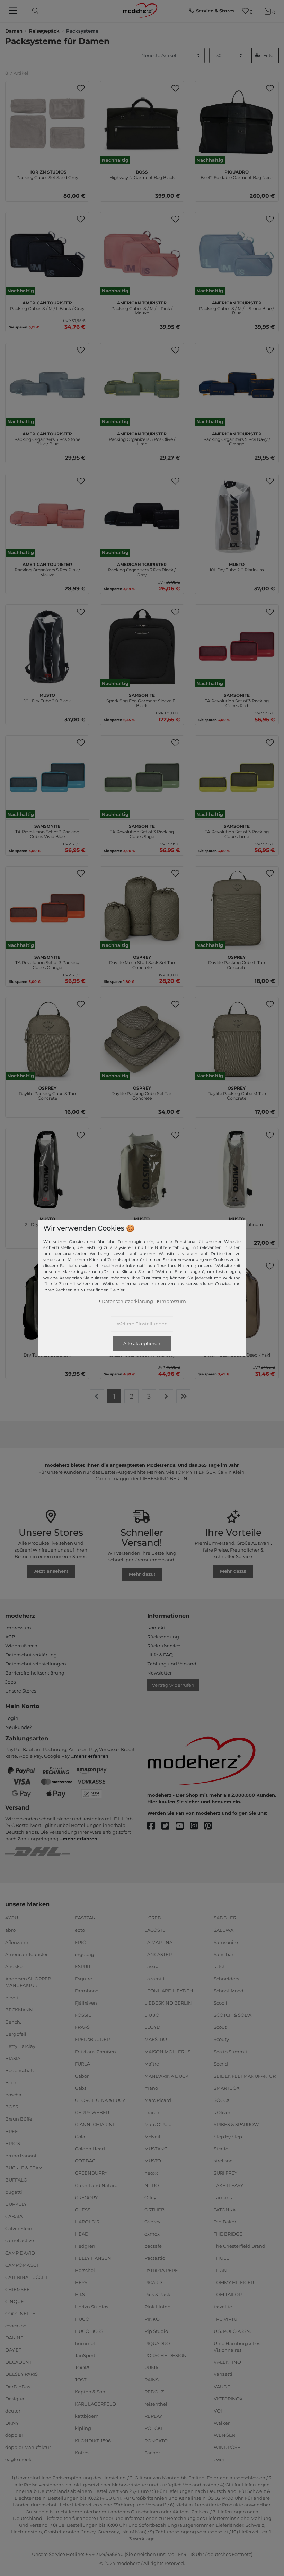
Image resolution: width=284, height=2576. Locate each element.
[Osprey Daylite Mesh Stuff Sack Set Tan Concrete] (142, 908)
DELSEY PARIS (21, 2374)
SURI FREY (225, 2173)
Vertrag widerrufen (173, 1685)
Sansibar (224, 1954)
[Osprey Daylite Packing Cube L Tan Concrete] (237, 908)
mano (151, 2088)
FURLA (82, 2063)
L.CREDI (154, 1918)
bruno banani (21, 2156)
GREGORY (86, 2197)
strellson (223, 2161)
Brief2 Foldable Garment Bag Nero (237, 174)
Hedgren (85, 2246)
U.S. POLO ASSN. (232, 2331)
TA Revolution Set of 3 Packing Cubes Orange (47, 961)
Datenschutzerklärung (31, 1655)
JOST (81, 2380)
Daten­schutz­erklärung (127, 1301)
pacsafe (153, 2246)
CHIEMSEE (17, 2289)
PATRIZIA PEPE (161, 2270)
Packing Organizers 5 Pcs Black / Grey (142, 569)
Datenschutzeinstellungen (36, 1664)
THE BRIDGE (228, 2234)
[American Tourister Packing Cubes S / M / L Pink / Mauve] (142, 254)
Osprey (152, 2222)
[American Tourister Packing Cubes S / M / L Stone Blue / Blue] (237, 254)
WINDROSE (227, 2447)
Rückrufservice (164, 1646)
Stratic (221, 2149)
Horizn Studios (91, 2307)
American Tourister (26, 1954)
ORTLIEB (154, 2210)
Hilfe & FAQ (160, 1655)
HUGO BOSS (89, 2331)
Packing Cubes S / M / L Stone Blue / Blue (237, 307)
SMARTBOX (227, 2088)
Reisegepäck (44, 31)
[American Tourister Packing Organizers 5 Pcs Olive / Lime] (142, 385)
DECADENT (18, 2362)
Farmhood (87, 1991)
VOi (218, 2411)
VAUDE (222, 2386)
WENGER (224, 2435)
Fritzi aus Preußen (95, 2051)
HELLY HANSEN (93, 2258)
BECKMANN (19, 2009)
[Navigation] (14, 11)
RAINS (152, 2380)
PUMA (151, 2368)
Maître (152, 2063)
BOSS (12, 2107)
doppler (14, 2435)
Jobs (10, 1682)
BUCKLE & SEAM (24, 2168)
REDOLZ (154, 2392)
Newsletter (159, 1673)
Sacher (152, 2452)
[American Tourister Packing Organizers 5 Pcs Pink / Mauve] (47, 516)
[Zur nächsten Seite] (166, 1396)
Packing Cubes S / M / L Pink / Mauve (142, 307)
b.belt (12, 1997)
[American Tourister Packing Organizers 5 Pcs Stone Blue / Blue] (47, 385)
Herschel (85, 2270)
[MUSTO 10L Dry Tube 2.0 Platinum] (237, 516)
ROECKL (154, 2428)
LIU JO (152, 2015)
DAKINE (14, 2338)
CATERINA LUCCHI (26, 2277)
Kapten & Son (90, 2392)
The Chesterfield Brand (239, 2246)
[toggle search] (34, 11)
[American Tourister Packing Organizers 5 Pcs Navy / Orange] (237, 385)
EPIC (80, 1942)
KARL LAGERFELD (95, 2404)
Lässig (152, 1966)
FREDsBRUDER (92, 2039)
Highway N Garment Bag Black (142, 174)
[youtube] (183, 1826)
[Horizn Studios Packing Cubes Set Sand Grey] (47, 123)
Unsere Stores (21, 1691)
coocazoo (16, 2326)
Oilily (150, 2197)
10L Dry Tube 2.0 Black (47, 697)
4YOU (12, 1918)
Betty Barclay (20, 2046)
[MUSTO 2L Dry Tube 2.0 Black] (47, 1170)
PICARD (153, 2282)
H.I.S (80, 2294)
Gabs (81, 2088)
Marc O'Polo (158, 2124)
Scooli (220, 2003)
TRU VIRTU (225, 2319)
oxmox (152, 2234)
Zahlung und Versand (172, 1664)
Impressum (18, 1628)
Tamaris (223, 2197)
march (152, 2112)
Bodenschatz (20, 2070)
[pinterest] (211, 1826)
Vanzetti (223, 2374)
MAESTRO (156, 2039)
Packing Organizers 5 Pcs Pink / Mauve (47, 569)
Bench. (13, 2022)
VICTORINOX (228, 2398)
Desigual (15, 2398)
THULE (221, 2258)
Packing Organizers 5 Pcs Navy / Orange (237, 438)
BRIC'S (13, 2143)
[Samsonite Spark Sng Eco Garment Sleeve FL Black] (142, 646)
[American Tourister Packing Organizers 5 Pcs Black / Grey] (142, 516)
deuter (13, 2411)
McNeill (153, 2137)
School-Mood (229, 1991)
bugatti (14, 2192)
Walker (222, 2423)
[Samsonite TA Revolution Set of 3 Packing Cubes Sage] (142, 777)
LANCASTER (158, 1954)
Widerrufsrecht (22, 1646)
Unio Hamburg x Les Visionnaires (237, 2347)
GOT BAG (85, 2161)
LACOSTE (155, 1930)
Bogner (14, 2082)
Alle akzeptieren (142, 1343)
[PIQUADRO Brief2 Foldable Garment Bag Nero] (237, 123)
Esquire (83, 1979)
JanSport (85, 2355)
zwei (219, 2459)
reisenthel (156, 2404)
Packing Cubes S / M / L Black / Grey (47, 305)
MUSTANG (156, 2149)
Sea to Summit (230, 2051)
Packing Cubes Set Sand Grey (47, 174)
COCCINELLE (20, 2313)
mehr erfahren (91, 1756)
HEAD (82, 2234)
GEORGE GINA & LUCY (100, 2100)
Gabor (82, 2076)
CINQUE (15, 2301)
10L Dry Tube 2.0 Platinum (237, 566)
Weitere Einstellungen (142, 1324)
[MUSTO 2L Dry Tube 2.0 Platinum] (237, 1170)
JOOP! (82, 2368)
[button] (81, 88)
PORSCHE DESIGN (166, 2355)
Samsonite (226, 1942)
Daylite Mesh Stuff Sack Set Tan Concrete (142, 961)
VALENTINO (227, 2362)
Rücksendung (163, 1637)
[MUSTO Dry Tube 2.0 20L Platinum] (142, 1170)
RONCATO (156, 2440)
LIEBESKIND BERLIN (168, 2003)
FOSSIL (83, 2015)
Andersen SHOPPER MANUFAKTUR (28, 1982)
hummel (85, 2343)
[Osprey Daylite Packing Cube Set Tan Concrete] (142, 1039)
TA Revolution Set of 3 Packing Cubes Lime (237, 830)
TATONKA (225, 2210)
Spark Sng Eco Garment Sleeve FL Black (142, 700)
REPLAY (153, 2416)
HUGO (82, 2319)
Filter (269, 55)
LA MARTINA (158, 1942)
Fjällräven (86, 2003)
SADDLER (225, 1918)
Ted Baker (225, 2222)
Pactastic (155, 2258)
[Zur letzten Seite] (184, 1396)
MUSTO (153, 2161)
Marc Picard (158, 2100)
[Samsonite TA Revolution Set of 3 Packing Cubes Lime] (237, 777)
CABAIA (14, 2216)
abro (10, 1930)
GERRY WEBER (92, 2112)
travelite (223, 2307)
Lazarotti (154, 1979)
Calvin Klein (19, 2228)
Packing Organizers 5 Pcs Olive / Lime (142, 438)
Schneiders (226, 1979)
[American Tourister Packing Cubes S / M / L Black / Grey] (47, 254)
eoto (80, 1930)
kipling (83, 2428)
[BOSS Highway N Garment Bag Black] (142, 123)
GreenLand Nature (96, 2185)
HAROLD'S (87, 2222)
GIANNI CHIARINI (94, 2124)
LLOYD (152, 2027)
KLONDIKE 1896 (93, 2440)
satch (220, 1966)
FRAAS (82, 2027)
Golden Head (90, 2149)
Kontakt (156, 1628)
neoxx (151, 2173)
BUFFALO (16, 2180)
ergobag (85, 1954)
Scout (220, 2027)
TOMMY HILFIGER (234, 2282)
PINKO (152, 2319)
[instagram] (197, 1826)
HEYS (81, 2282)
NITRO (152, 2185)
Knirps (82, 2452)
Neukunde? (19, 1727)
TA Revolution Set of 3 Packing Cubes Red (237, 700)
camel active (20, 2240)
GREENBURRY (91, 2173)
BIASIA (13, 2058)
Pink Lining (158, 2307)
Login (12, 1718)
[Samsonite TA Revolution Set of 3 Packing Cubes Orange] (47, 908)
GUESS (83, 2210)
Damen (14, 31)
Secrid (221, 2063)
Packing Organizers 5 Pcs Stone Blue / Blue (47, 438)
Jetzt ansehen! (51, 1571)
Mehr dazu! (142, 1574)
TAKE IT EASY (228, 2185)
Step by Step (228, 2137)
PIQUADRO (157, 2343)
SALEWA (224, 1930)
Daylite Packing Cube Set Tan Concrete (142, 1092)
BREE (12, 2131)
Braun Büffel (19, 2119)
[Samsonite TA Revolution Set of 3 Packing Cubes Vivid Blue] (47, 777)
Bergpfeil (16, 2034)
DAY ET (13, 2350)
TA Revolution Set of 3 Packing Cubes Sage (142, 830)
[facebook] (154, 1826)
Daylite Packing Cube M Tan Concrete (237, 1092)
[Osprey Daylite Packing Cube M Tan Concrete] (237, 1039)
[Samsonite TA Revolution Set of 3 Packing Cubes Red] (237, 646)
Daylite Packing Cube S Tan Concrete (47, 1092)
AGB (10, 1637)
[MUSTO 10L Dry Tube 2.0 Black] (47, 646)
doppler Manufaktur (28, 2447)
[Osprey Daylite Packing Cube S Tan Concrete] (47, 1039)
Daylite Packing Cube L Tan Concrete (237, 961)
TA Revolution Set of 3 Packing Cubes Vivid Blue (47, 830)
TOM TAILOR (228, 2294)
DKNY (12, 2423)
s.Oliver (222, 2112)
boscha (13, 2095)
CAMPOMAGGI (22, 2265)
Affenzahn (17, 1942)
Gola (80, 2137)
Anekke (14, 1966)
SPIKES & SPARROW (236, 2124)
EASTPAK (85, 1918)
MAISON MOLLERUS (167, 2051)
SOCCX (222, 2100)
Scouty (221, 2039)
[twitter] (168, 1826)
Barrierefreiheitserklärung (35, 1673)
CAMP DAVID (20, 2253)
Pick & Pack (157, 2294)
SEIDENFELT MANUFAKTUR (245, 2076)
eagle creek (18, 2459)
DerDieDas (18, 2386)
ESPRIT (83, 1966)
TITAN (220, 2270)
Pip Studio (156, 2331)
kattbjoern (87, 2416)
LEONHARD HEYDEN (169, 1991)
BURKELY (16, 2204)
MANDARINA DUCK (166, 2076)
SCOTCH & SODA (233, 2015)
